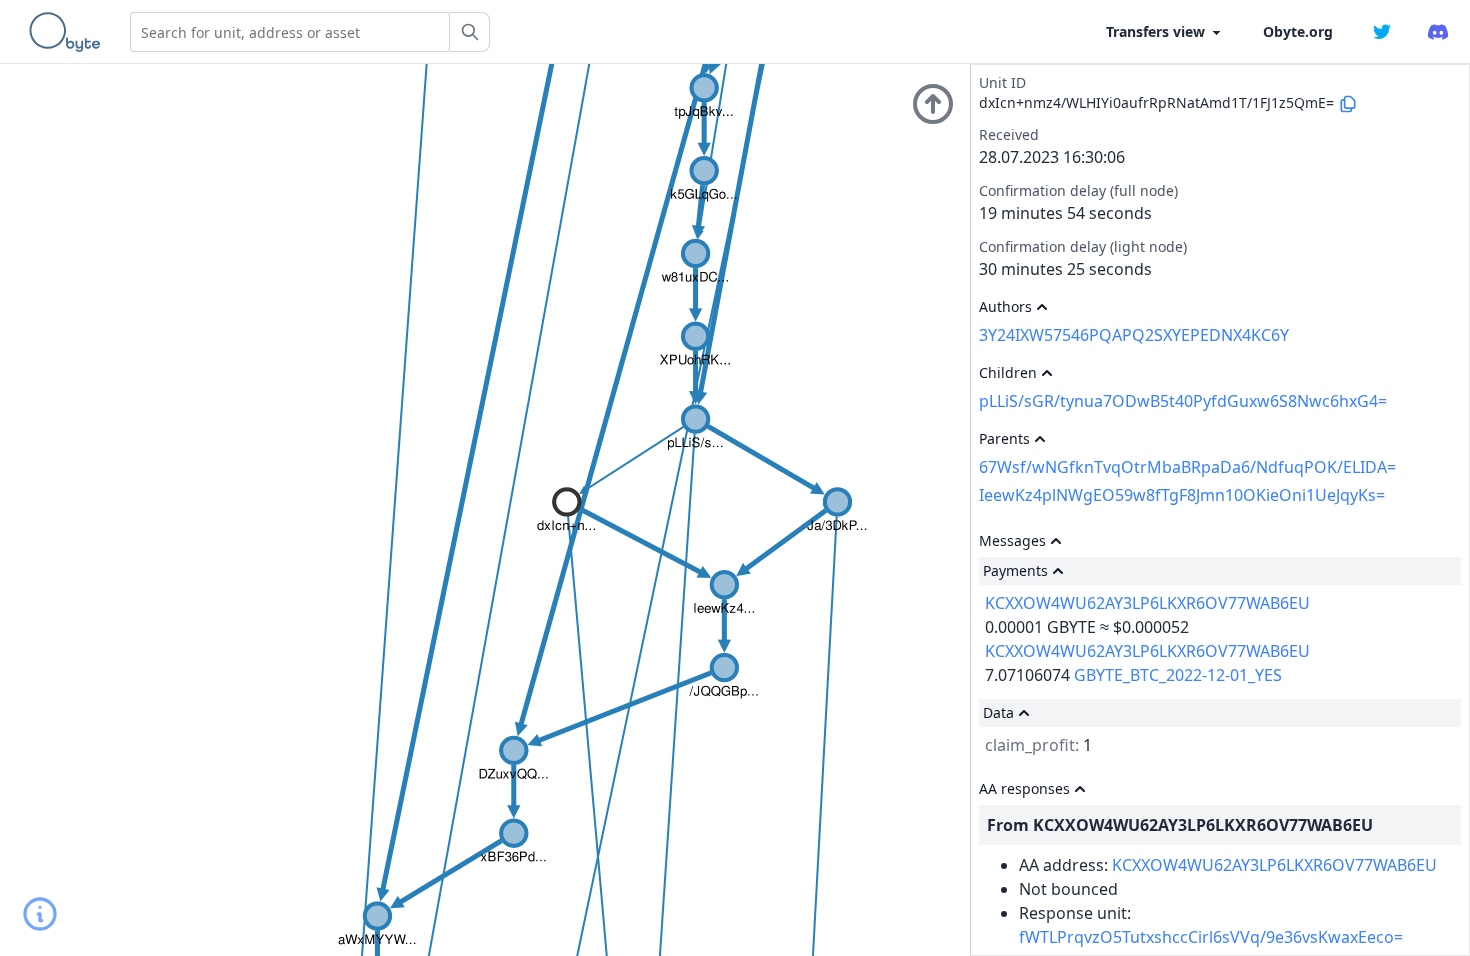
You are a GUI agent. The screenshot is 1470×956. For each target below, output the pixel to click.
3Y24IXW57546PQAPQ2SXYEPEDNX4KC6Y (1134, 335)
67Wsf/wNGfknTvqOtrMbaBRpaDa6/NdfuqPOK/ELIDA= (1187, 467)
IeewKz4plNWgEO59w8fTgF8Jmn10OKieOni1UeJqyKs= (1182, 495)
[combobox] (290, 32)
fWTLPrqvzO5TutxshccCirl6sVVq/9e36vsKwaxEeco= (1211, 937)
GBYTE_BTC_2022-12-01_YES (1178, 675)
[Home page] (69, 32)
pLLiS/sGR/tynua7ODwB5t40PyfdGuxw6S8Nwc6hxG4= (1183, 401)
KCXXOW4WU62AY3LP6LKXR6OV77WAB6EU (1147, 603)
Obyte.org (1298, 31)
